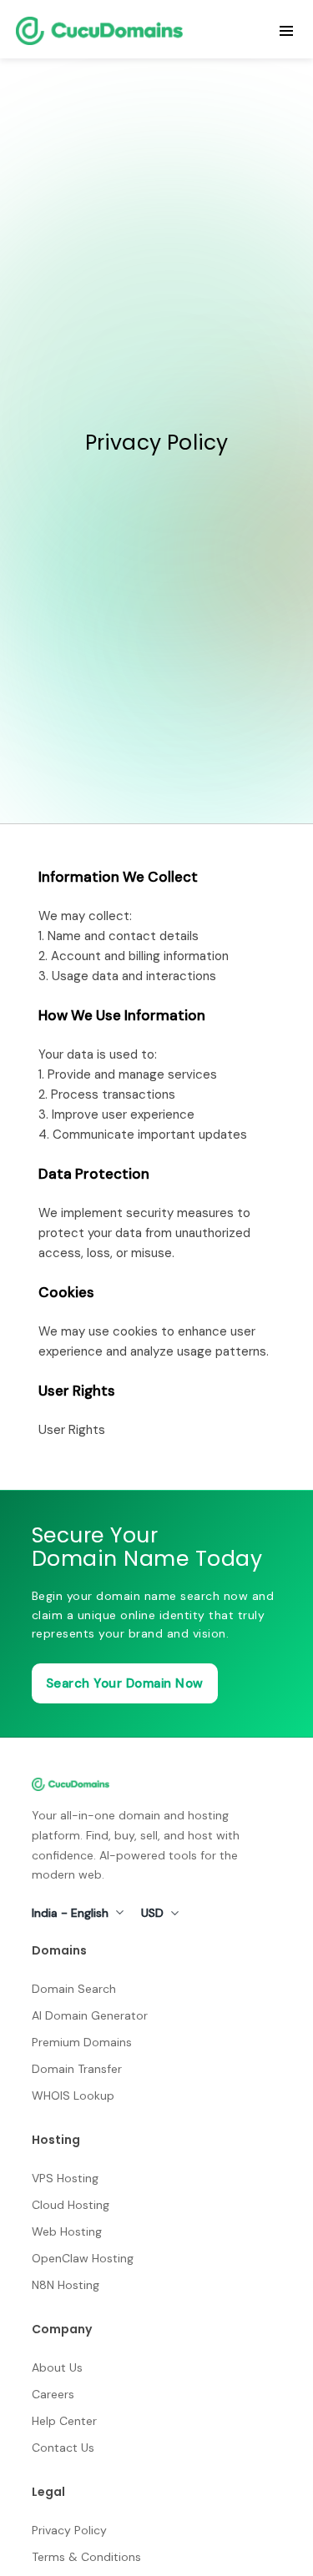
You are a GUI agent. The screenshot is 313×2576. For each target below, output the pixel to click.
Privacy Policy (69, 2530)
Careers (53, 2394)
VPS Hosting (65, 2178)
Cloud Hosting (71, 2205)
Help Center (64, 2421)
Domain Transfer (77, 2069)
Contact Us (63, 2448)
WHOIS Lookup (73, 2096)
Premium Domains (82, 2042)
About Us (57, 2367)
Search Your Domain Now (125, 1683)
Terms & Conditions (86, 2557)
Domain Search (74, 1989)
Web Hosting (67, 2231)
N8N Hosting (66, 2285)
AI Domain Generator (90, 2015)
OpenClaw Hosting (83, 2258)
